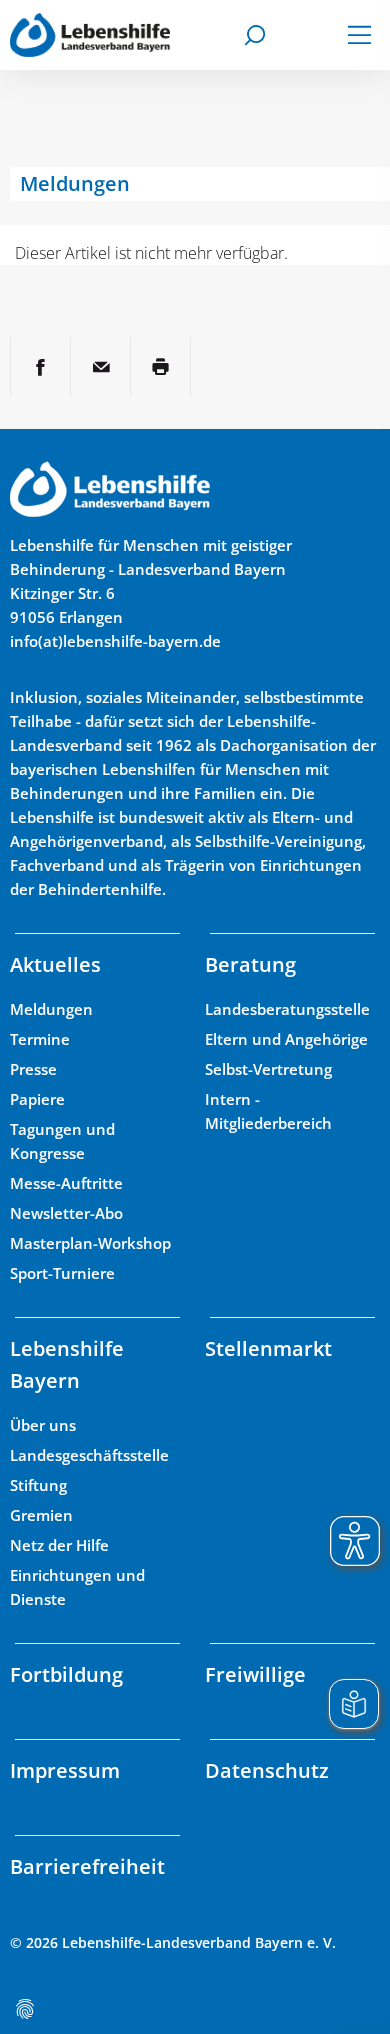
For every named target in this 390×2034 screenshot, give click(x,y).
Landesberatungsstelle (287, 1009)
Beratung (250, 964)
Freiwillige (255, 1674)
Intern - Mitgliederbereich (268, 1111)
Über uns (43, 1425)
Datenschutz (267, 1770)
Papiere (37, 1099)
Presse (33, 1069)
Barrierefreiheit (87, 1866)
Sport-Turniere (62, 1273)
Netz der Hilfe (59, 1545)
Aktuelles (55, 964)
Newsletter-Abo (66, 1213)
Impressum (65, 1770)
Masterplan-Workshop (90, 1243)
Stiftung (38, 1485)
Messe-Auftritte (66, 1183)
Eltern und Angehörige (286, 1039)
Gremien (41, 1515)
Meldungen (51, 1009)
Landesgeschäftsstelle (89, 1455)
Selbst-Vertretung (268, 1069)
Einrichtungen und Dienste (77, 1587)
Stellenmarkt (268, 1348)
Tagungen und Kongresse (62, 1141)
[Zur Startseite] (90, 34)
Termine (40, 1039)
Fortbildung (66, 1674)
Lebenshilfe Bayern (67, 1364)
